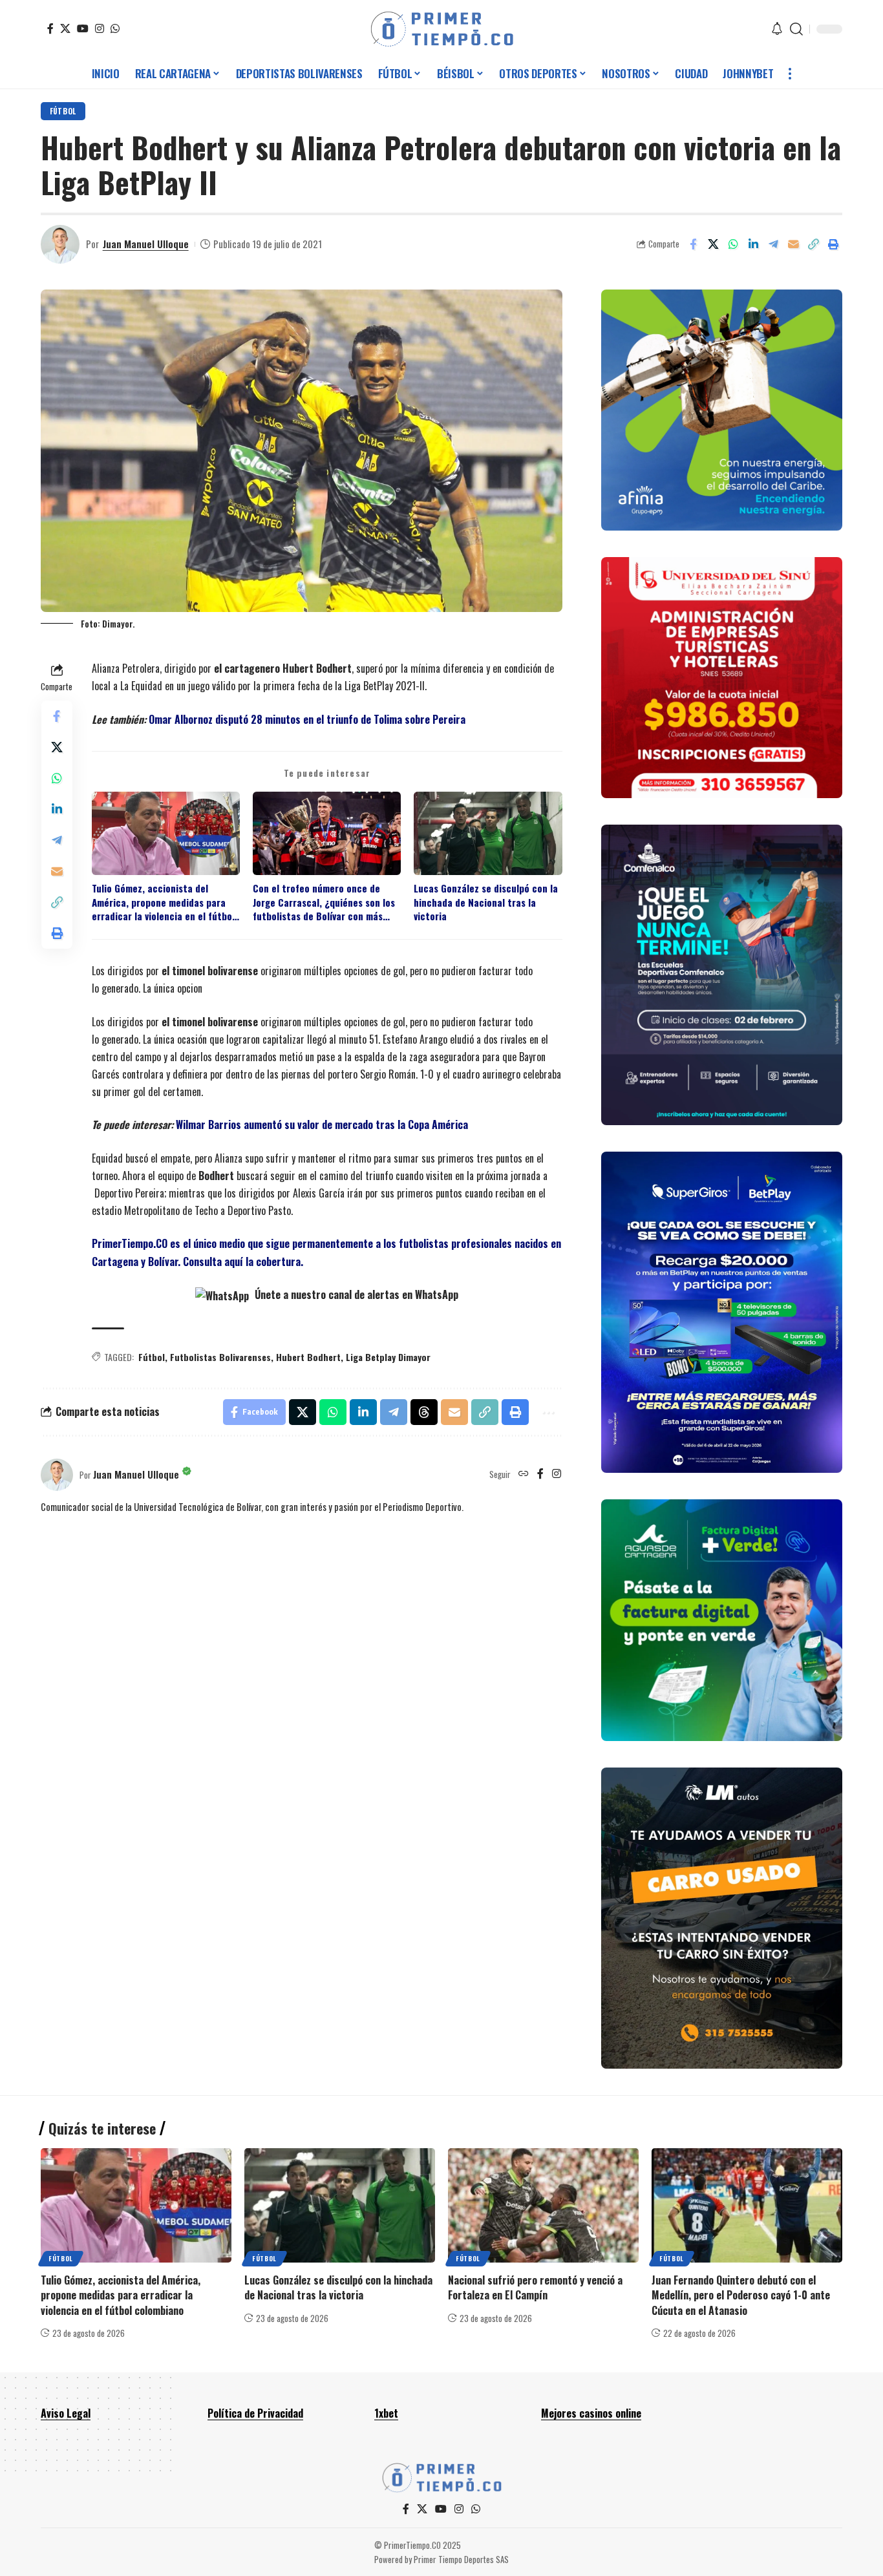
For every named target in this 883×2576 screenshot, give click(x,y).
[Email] (793, 244)
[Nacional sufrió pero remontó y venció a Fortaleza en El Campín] (543, 2205)
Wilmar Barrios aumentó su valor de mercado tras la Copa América (322, 1124)
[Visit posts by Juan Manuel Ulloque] (60, 244)
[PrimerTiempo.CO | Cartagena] (442, 29)
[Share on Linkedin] (753, 244)
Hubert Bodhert (308, 1357)
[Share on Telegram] (773, 244)
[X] (65, 28)
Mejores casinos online (591, 2413)
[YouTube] (83, 28)
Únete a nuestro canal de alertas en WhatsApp (355, 1294)
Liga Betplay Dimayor (388, 1357)
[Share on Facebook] (693, 244)
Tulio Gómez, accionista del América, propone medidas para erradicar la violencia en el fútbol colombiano (163, 902)
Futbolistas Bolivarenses (220, 1357)
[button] (796, 29)
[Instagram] (100, 28)
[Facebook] (50, 28)
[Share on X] (713, 244)
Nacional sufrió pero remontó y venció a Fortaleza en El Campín (535, 2287)
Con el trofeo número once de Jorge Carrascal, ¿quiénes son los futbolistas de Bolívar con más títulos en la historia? (324, 902)
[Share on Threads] (424, 1412)
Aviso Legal (66, 2413)
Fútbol (63, 111)
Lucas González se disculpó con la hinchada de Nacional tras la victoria (486, 902)
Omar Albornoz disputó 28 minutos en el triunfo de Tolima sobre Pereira (307, 719)
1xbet (386, 2413)
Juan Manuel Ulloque (146, 244)
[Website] (524, 1474)
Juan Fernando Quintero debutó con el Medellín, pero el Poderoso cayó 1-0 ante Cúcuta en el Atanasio (741, 2295)
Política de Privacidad (255, 2413)
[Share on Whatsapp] (733, 244)
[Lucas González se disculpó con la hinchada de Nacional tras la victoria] (340, 2205)
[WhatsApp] (115, 28)
